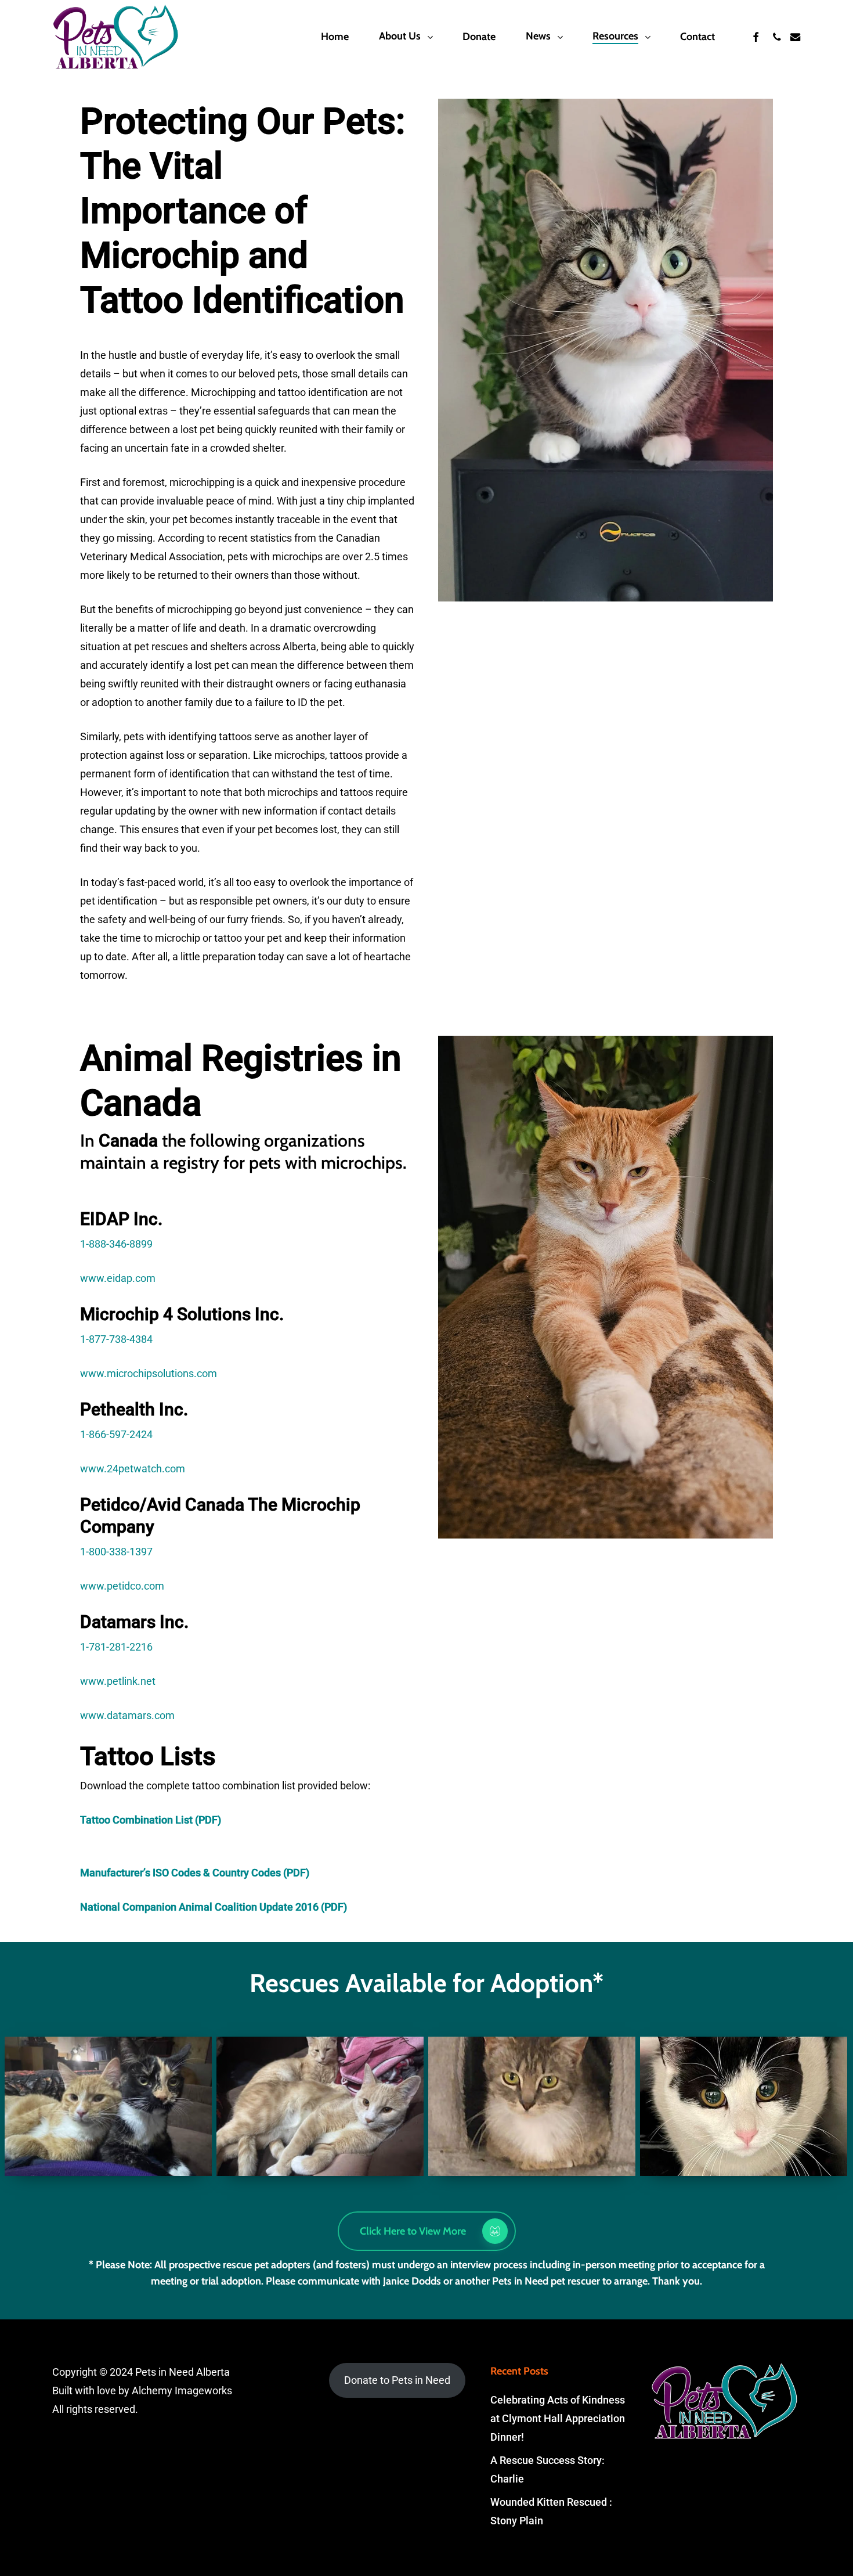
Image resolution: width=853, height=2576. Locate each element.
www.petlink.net (118, 1681)
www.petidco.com (122, 1586)
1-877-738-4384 (116, 1339)
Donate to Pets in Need (397, 2380)
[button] (427, 2231)
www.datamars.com (127, 1715)
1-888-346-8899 (116, 1244)
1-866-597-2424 (116, 1434)
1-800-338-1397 (116, 1552)
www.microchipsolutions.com (149, 1373)
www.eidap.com (118, 1278)
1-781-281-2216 (116, 1647)
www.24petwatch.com (133, 1469)
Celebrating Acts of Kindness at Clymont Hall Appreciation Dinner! (558, 2418)
